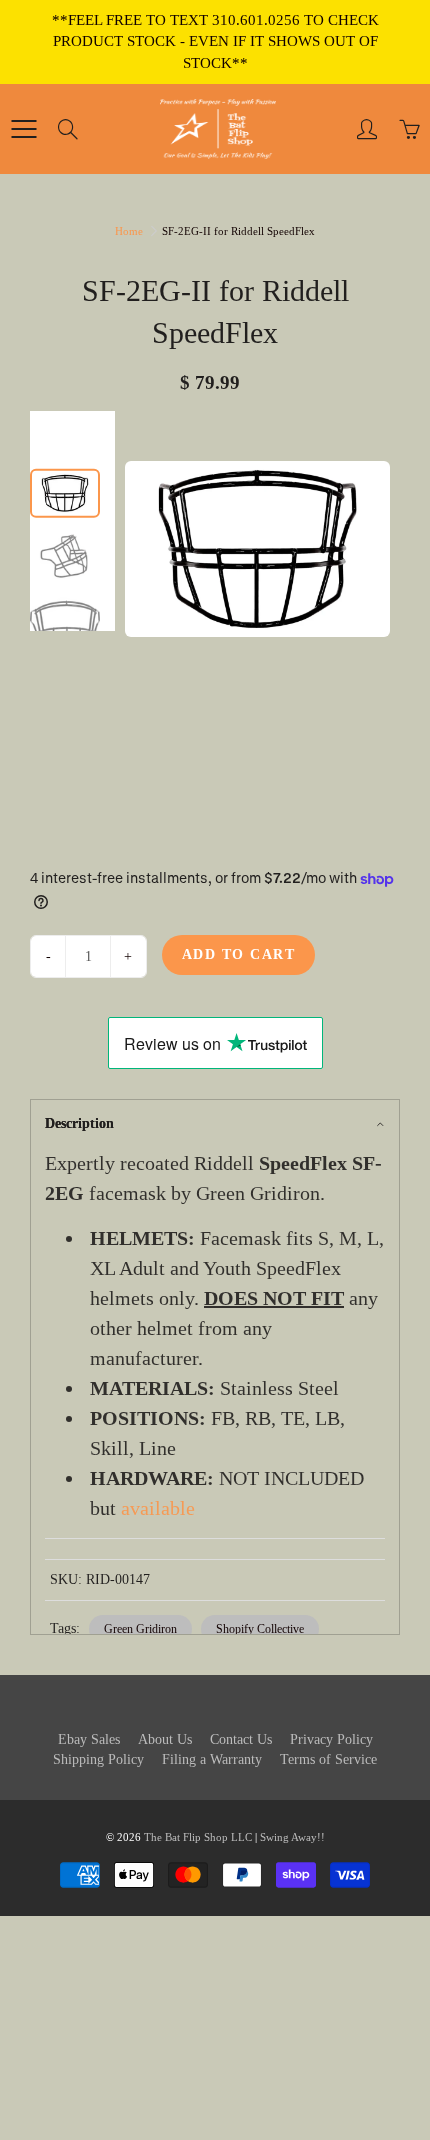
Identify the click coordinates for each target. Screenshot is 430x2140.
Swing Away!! (292, 1837)
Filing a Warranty (212, 1759)
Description (79, 1123)
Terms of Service (328, 1759)
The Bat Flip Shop (187, 1837)
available (158, 1508)
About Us (165, 1739)
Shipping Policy (98, 1759)
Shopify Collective (260, 1629)
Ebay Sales (89, 1739)
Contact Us (241, 1739)
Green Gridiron (140, 1629)
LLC (241, 1837)
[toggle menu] (23, 129)
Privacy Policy (331, 1739)
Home (129, 231)
